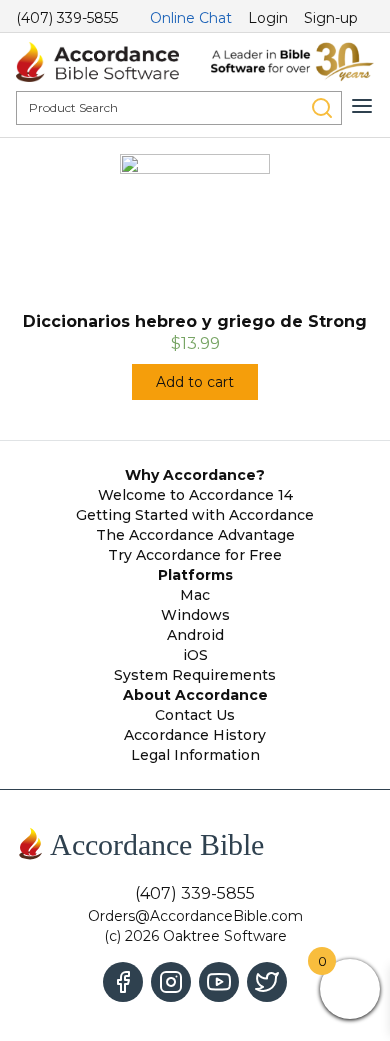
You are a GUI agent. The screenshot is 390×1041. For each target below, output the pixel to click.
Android (195, 635)
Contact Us (195, 715)
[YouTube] (219, 982)
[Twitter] (267, 982)
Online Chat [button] (191, 18)
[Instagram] (171, 982)
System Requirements (195, 675)
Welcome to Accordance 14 (195, 495)
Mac (195, 595)
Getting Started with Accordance (195, 515)
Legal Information (195, 755)
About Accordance (195, 695)
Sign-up (331, 18)
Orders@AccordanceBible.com (195, 916)
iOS (195, 655)
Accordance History (195, 735)
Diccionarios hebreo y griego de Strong (195, 321)
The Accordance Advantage (195, 535)
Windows (195, 615)
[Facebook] (123, 982)
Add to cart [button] (195, 382)
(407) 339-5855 (67, 18)
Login (268, 18)
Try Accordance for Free (195, 555)
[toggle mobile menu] (362, 106)
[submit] (322, 108)
